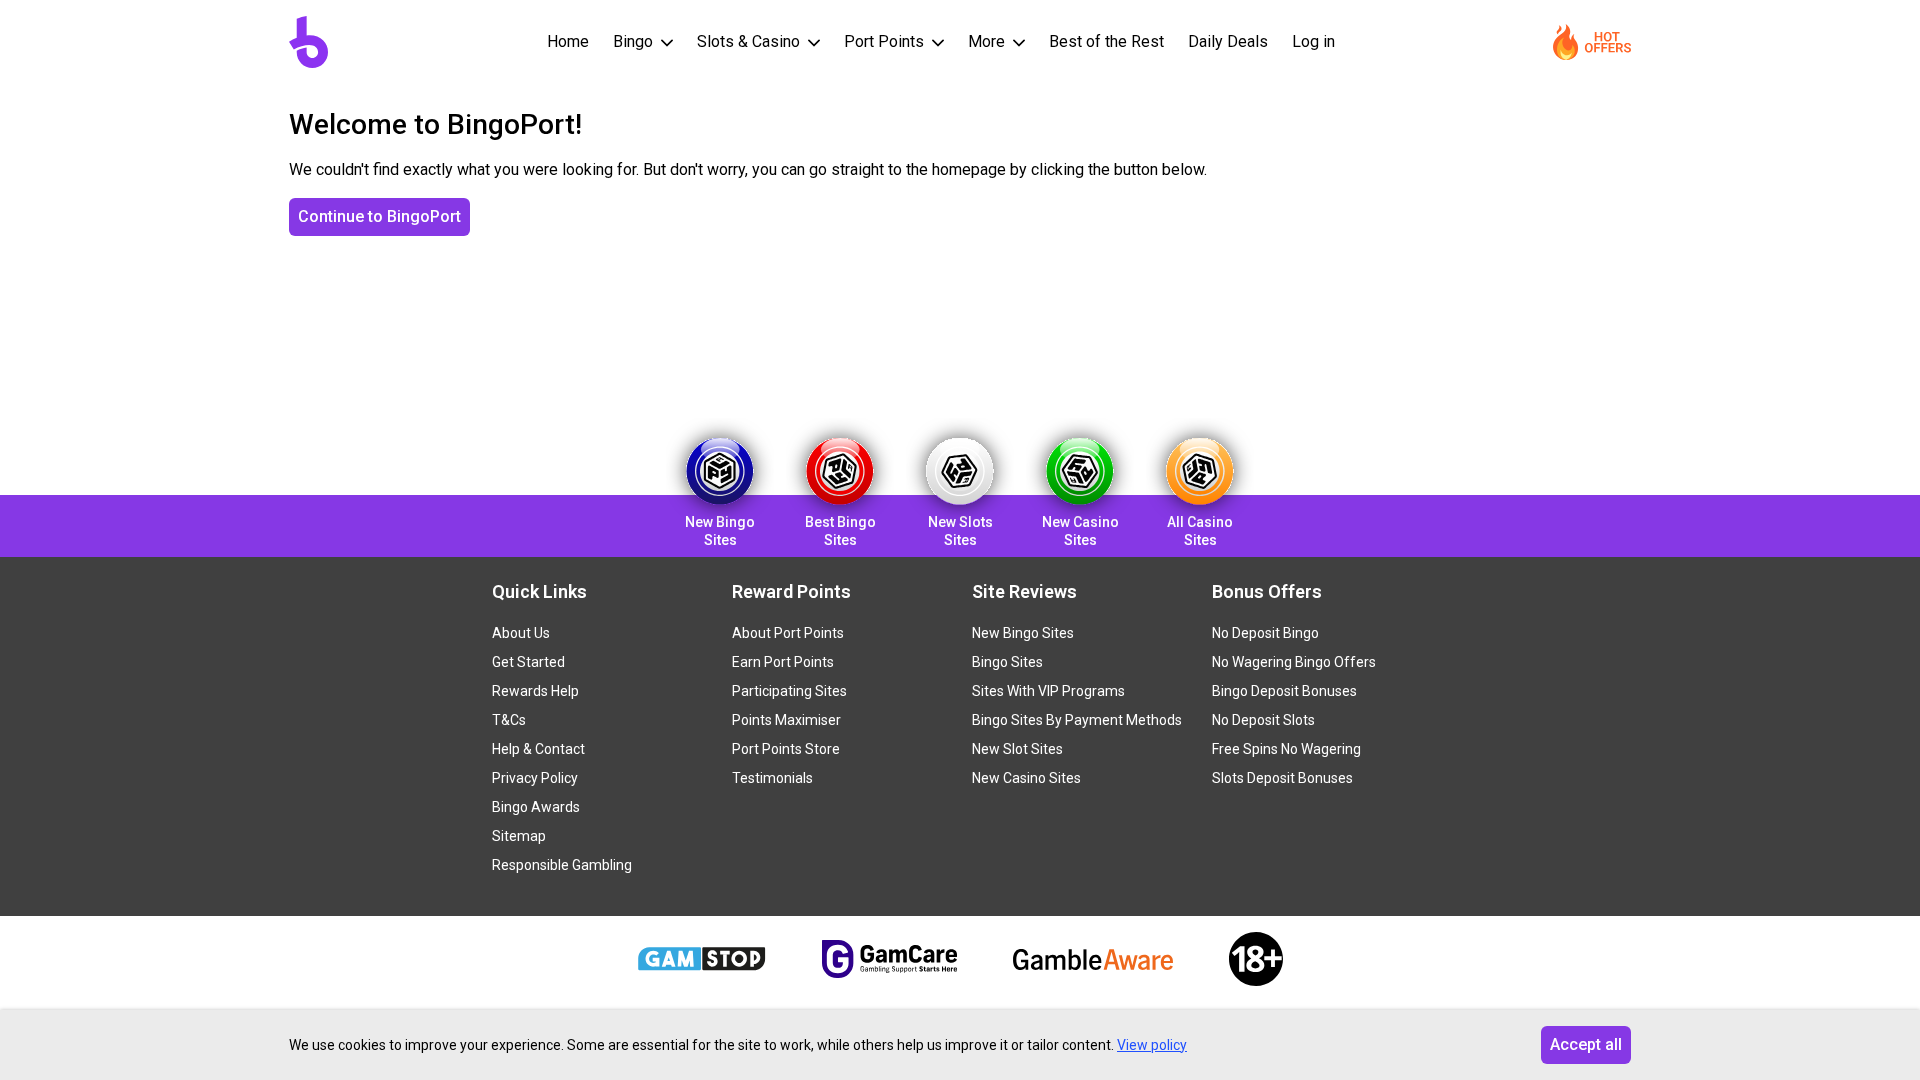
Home (568, 41)
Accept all (1586, 1044)
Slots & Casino (750, 41)
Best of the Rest (1106, 41)
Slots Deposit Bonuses (1282, 778)
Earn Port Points (783, 662)
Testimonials (772, 778)
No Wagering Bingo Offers (1294, 662)
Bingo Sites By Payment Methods (1077, 720)
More (988, 41)
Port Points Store (786, 749)
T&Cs (509, 720)
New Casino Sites (1026, 778)
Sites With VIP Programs (1048, 691)
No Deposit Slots (1263, 720)
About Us (521, 633)
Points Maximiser (786, 720)
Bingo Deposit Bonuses (1284, 691)
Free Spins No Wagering (1286, 749)
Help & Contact (538, 749)
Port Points (886, 41)
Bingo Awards (536, 807)
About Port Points (788, 633)
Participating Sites (789, 691)
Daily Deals (1228, 41)
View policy (1152, 1045)
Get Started (528, 662)
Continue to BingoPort (379, 216)
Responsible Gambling (562, 865)
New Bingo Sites (1023, 633)
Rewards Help (535, 691)
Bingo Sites (1007, 662)
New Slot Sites (1017, 749)
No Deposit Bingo (1265, 633)
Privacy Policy (535, 778)
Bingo (635, 41)
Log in (1313, 41)
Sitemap (519, 836)
